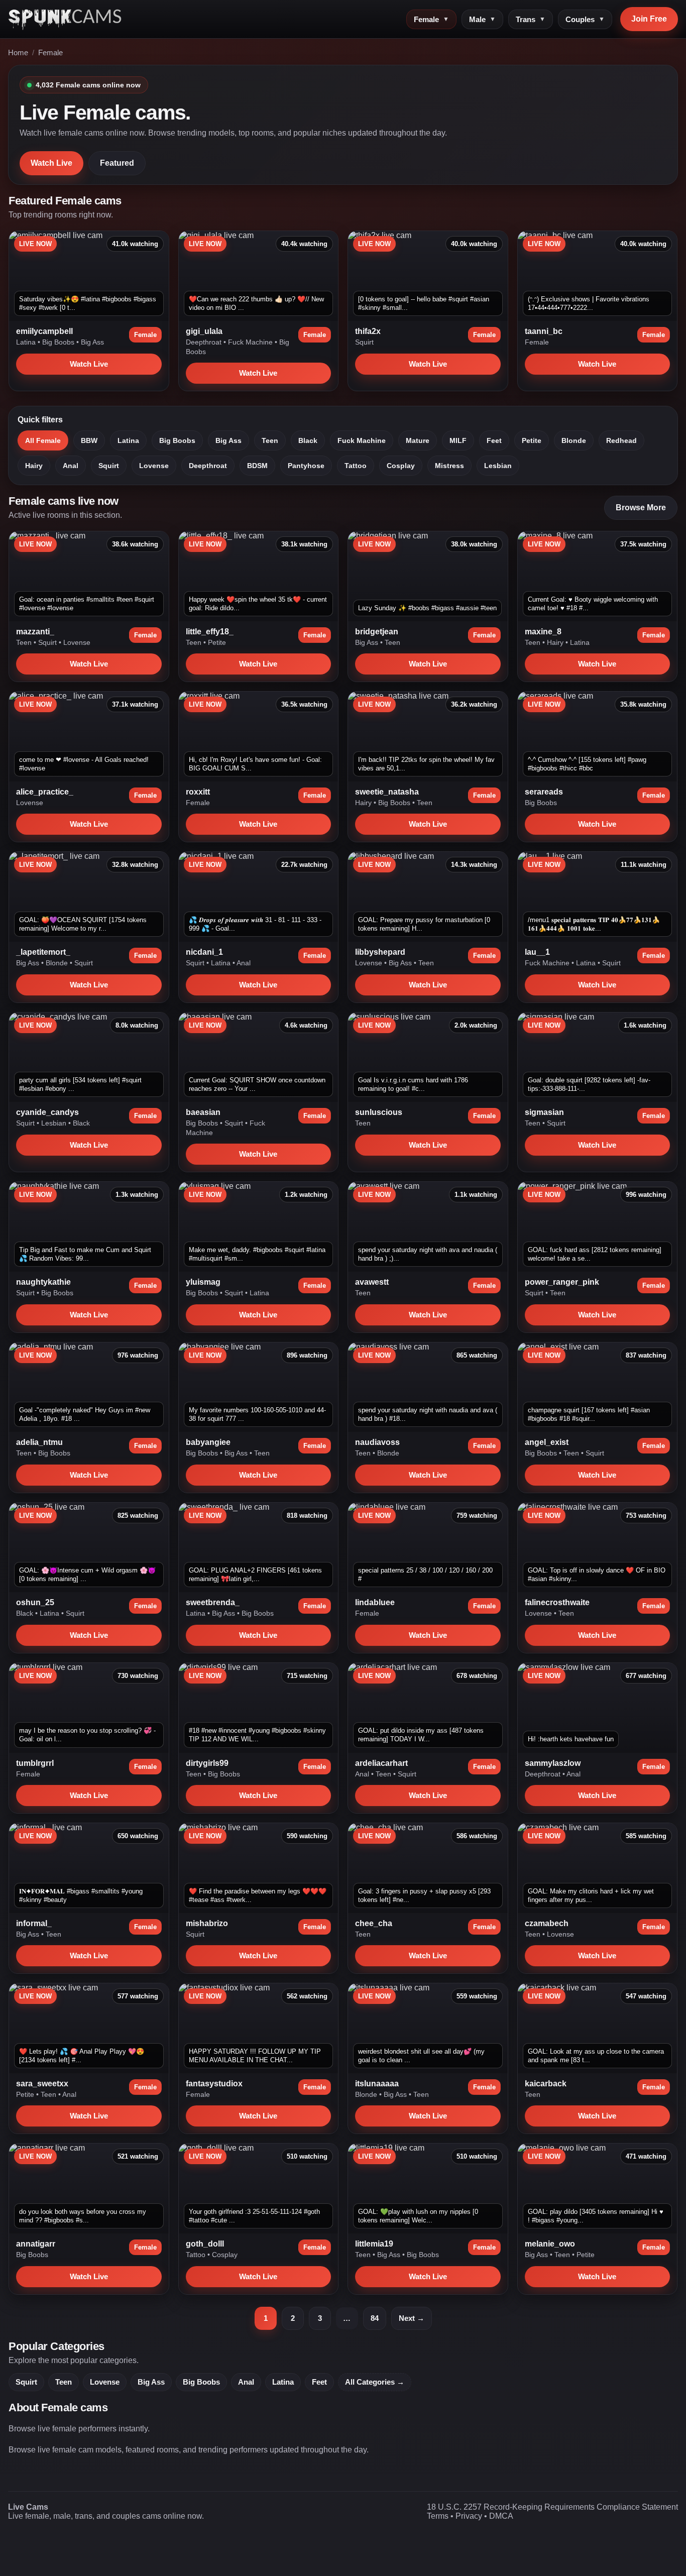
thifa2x (368, 331)
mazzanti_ (35, 632)
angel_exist (547, 1442)
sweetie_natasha (387, 792)
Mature (418, 440)
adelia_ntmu (39, 1442)
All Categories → (375, 2382)
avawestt (372, 1282)
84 (375, 2318)
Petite (532, 440)
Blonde (574, 440)
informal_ (34, 1923)
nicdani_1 (204, 952)
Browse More (641, 508)
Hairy (34, 466)
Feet (494, 440)
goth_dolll (205, 2244)
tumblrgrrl (35, 1763)
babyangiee (208, 1442)
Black (308, 440)
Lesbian (498, 466)
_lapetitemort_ (43, 952)
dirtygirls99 (207, 1763)
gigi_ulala (204, 331)
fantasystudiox (214, 2084)
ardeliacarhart (381, 1763)
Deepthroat (205, 342)
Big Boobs (59, 342)
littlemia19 (374, 2244)
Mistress (449, 466)
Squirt (364, 342)
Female (431, 19)
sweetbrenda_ (213, 1602)
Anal (71, 466)
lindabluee (375, 1602)
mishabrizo (207, 1923)
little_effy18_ (210, 632)
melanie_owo (550, 2244)
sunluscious (379, 1112)
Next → (412, 2318)
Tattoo (356, 466)
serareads (544, 792)
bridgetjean (377, 632)
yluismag (203, 1282)
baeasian (203, 1112)
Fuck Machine (251, 342)
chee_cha (374, 1923)
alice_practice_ (45, 792)
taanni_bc (544, 331)
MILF (458, 440)
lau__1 (537, 952)
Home (18, 53)
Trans (531, 19)
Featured (117, 163)
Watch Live (51, 163)
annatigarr (36, 2244)
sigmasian (544, 1112)
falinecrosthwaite (557, 1602)
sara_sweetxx (42, 2084)
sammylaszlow (553, 1763)
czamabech (547, 1923)
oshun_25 (35, 1602)
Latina (27, 342)
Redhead (621, 440)
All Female (43, 440)
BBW (89, 440)
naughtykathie (43, 1282)
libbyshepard (380, 952)
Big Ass (92, 342)
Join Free (649, 19)
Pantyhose (306, 466)
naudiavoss (377, 1442)
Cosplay (401, 466)
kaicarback (546, 2084)
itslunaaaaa (377, 2084)
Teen (270, 440)
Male (482, 19)
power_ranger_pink (562, 1282)
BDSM (257, 466)
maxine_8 (543, 632)
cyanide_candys (47, 1112)
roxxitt (198, 792)
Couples (585, 19)
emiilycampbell (44, 331)
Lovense (154, 466)
